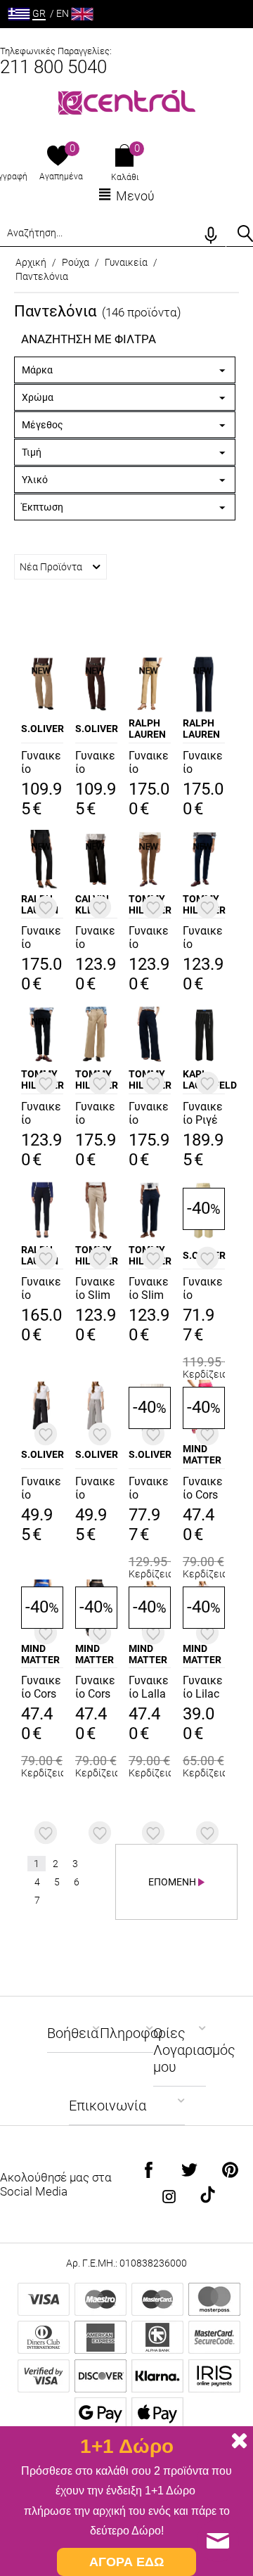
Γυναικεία (126, 262)
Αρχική (31, 262)
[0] (58, 157)
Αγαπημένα (61, 177)
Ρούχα (76, 262)
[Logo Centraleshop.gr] (127, 101)
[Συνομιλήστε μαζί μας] (218, 2541)
